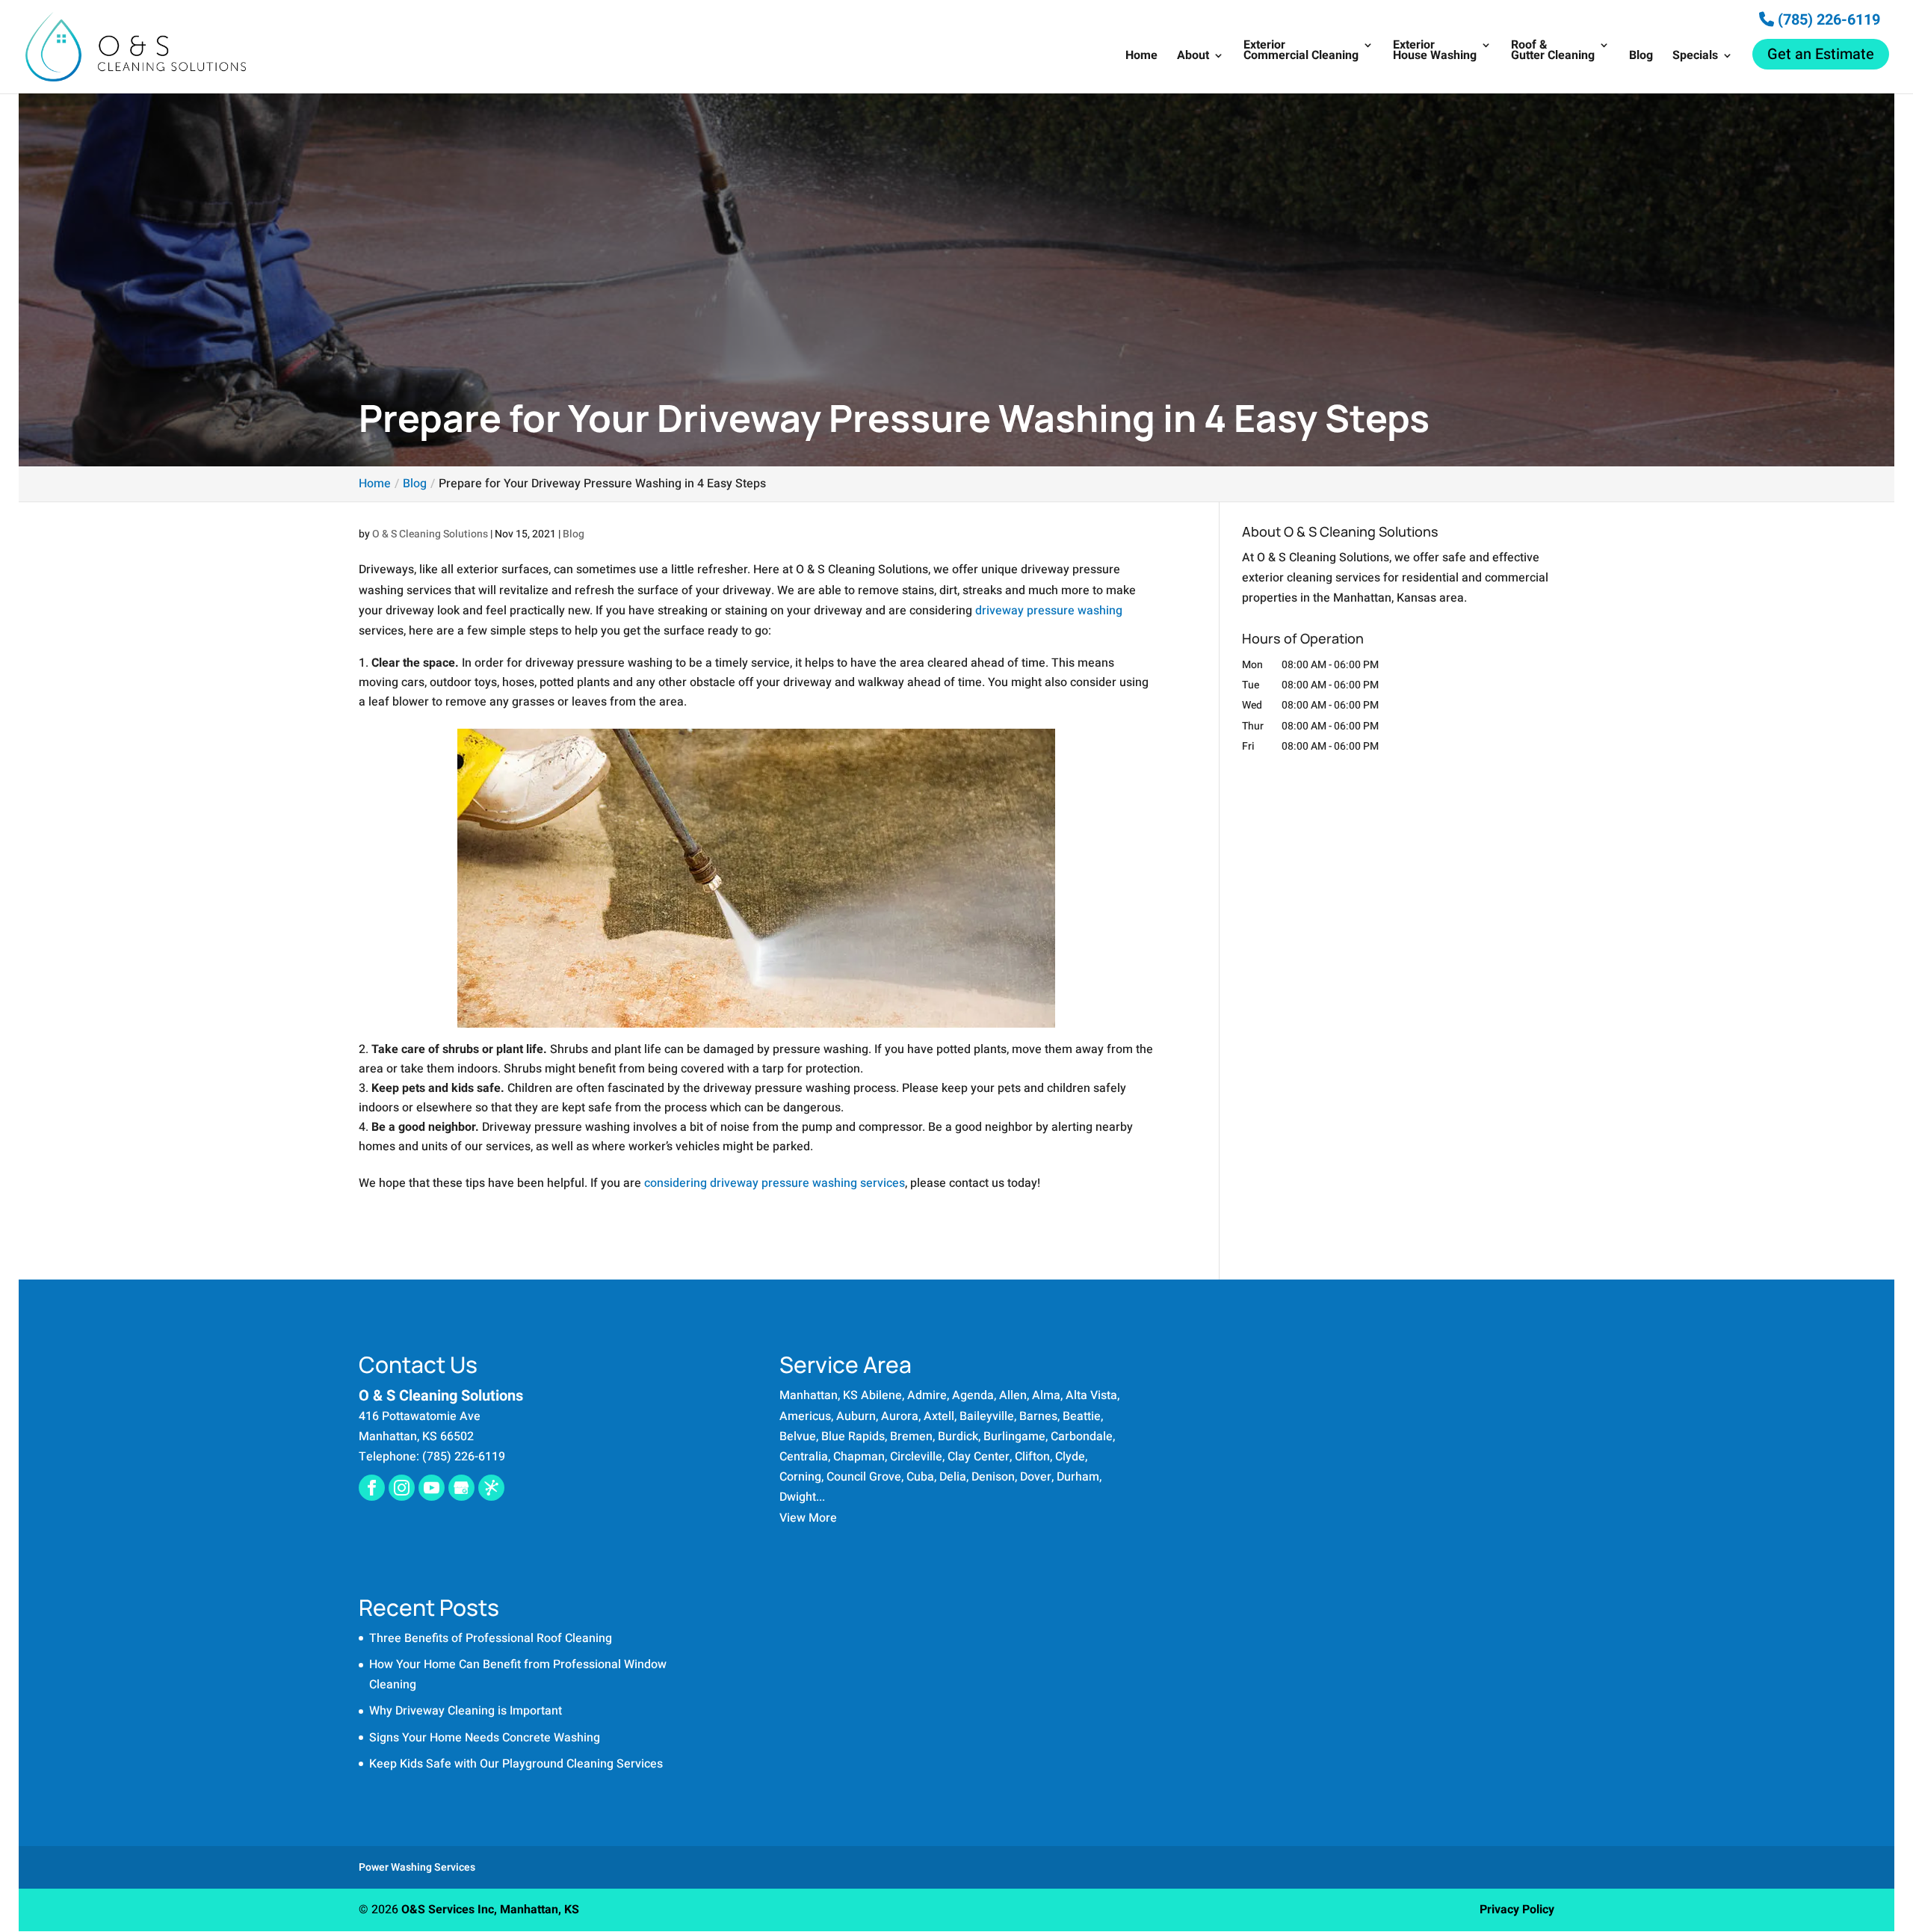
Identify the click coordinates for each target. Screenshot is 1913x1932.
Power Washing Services (417, 1867)
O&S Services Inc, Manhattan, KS (490, 1910)
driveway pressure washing (1049, 611)
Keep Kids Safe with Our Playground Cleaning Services (516, 1764)
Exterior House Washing (1435, 52)
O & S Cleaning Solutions (430, 534)
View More (808, 1518)
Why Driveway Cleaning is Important (466, 1711)
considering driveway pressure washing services (775, 1183)
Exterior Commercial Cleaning (1301, 52)
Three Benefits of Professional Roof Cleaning (491, 1638)
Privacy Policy (1517, 1910)
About (1193, 57)
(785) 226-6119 (1827, 20)
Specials (1695, 57)
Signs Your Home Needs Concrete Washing (485, 1738)
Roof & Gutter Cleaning (1553, 52)
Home (1141, 57)
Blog (1641, 57)
